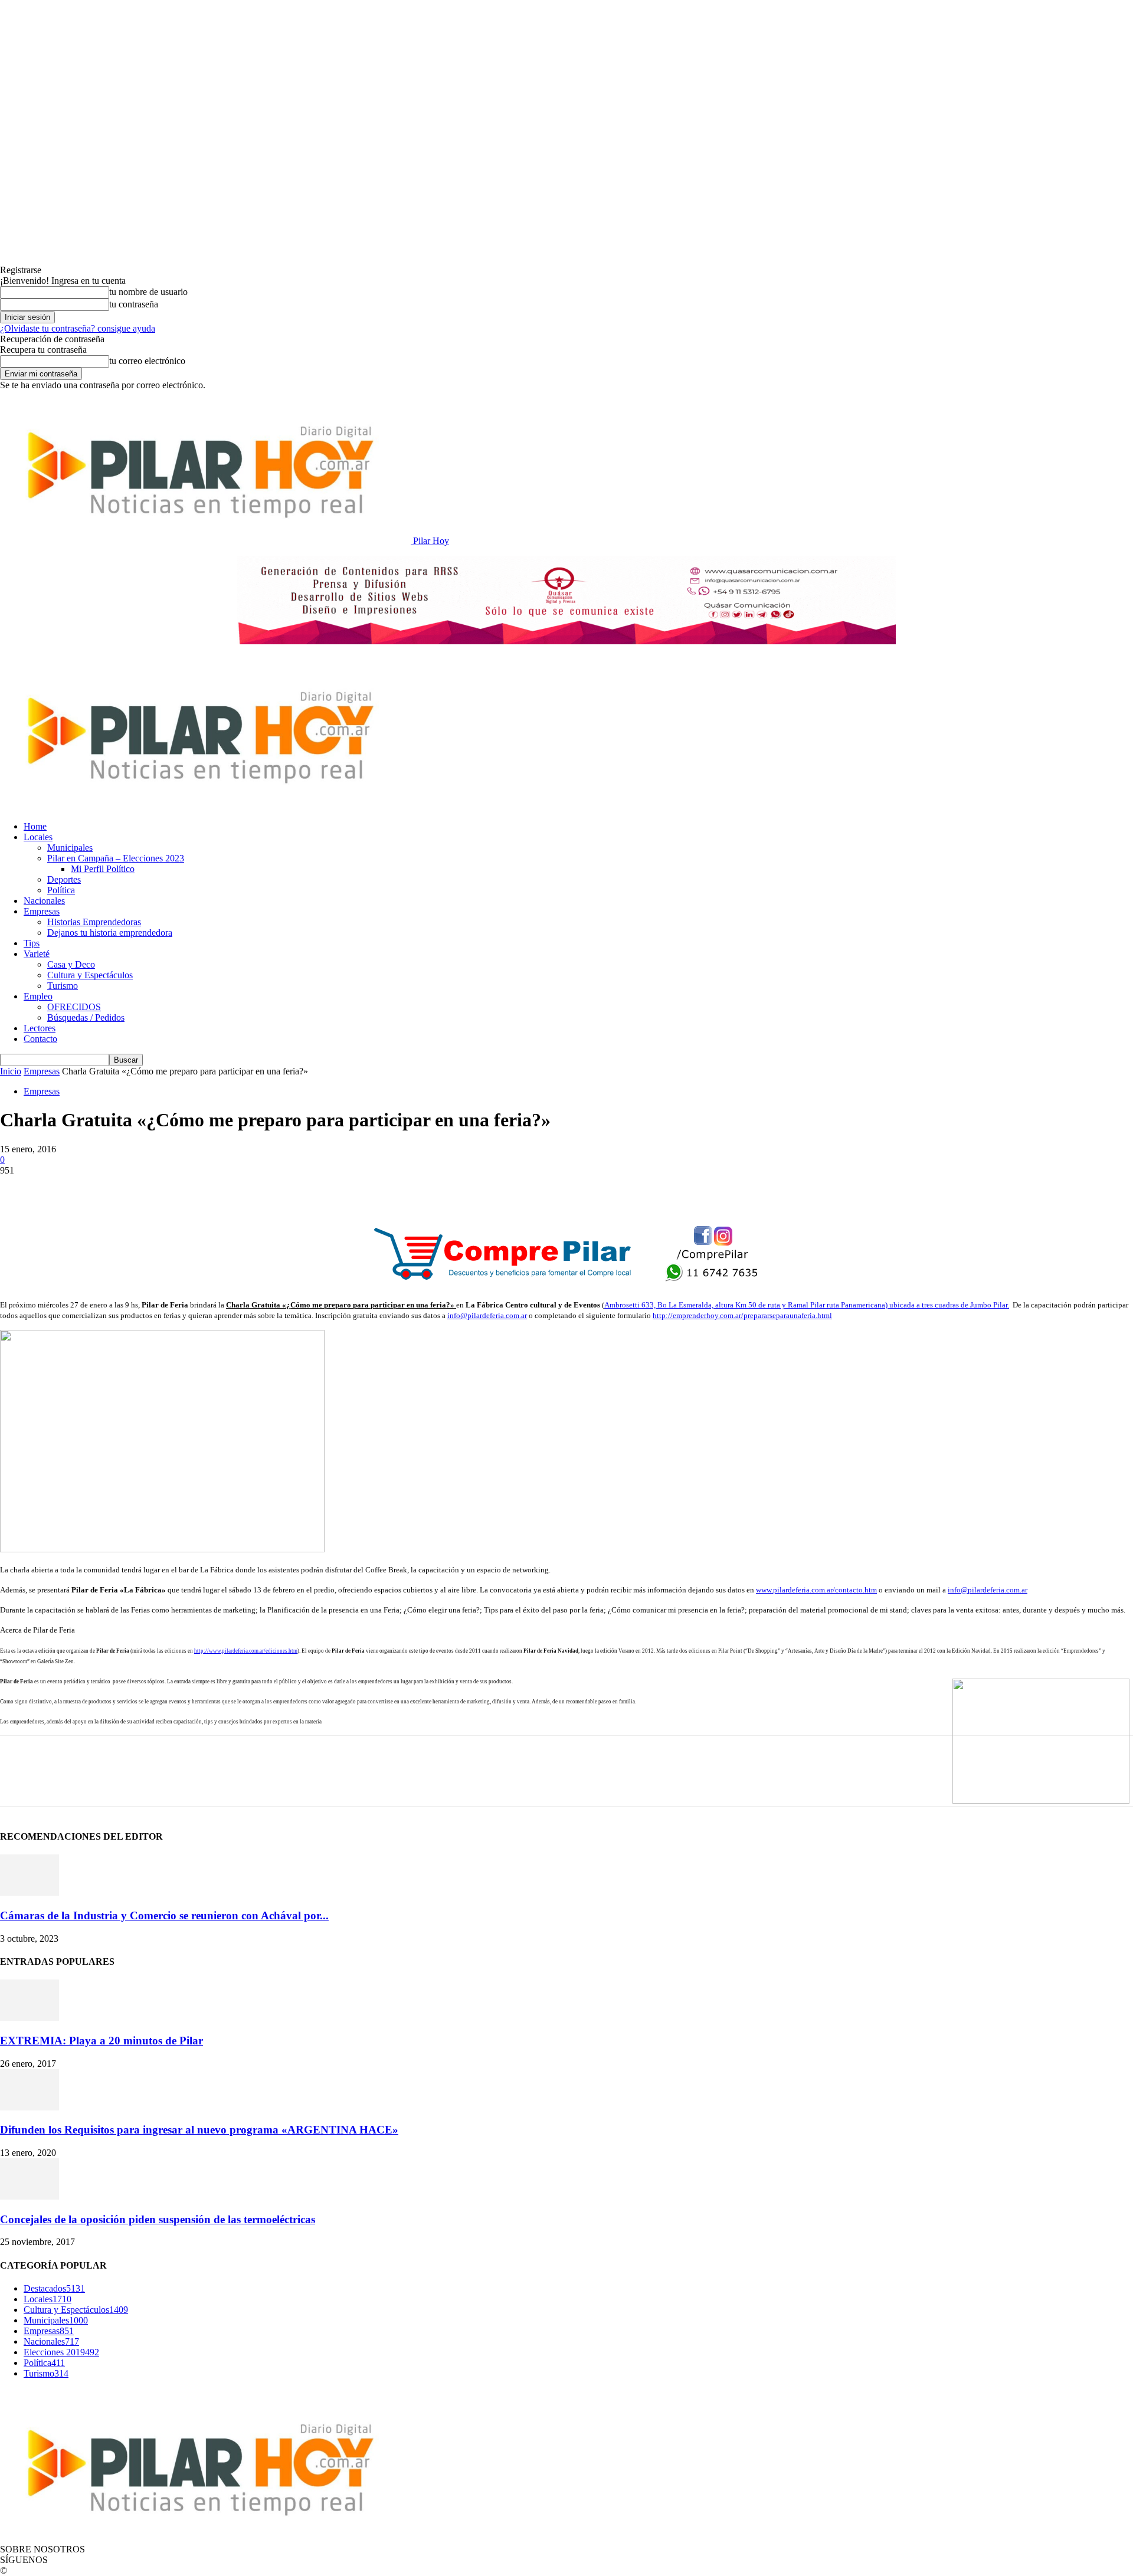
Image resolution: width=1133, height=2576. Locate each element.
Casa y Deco (71, 964)
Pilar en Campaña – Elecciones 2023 (116, 858)
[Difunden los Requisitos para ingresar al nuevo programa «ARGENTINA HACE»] (30, 2107)
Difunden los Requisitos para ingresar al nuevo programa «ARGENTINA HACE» (199, 2130)
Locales (38, 837)
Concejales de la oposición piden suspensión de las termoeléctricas (158, 2219)
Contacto (40, 1039)
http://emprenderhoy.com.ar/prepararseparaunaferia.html (742, 1315)
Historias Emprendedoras (94, 922)
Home (35, 826)
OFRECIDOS (74, 1007)
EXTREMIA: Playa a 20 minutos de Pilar (101, 2041)
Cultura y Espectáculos (90, 975)
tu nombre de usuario (148, 292)
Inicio (11, 1071)
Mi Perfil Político (103, 869)
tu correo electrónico (147, 361)
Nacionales (44, 901)
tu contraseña (134, 304)
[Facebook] (19, 1188)
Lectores (40, 1028)
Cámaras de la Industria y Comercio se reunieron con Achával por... (164, 1915)
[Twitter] (62, 1188)
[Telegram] (274, 1188)
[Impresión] (232, 1188)
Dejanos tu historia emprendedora (110, 933)
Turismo (63, 986)
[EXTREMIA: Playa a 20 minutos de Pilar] (30, 2018)
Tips (32, 943)
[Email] (189, 1188)
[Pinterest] (104, 1188)
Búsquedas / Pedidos (86, 1017)
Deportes (64, 879)
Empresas (42, 911)
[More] (317, 1188)
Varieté (37, 954)
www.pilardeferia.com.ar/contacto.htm (816, 1590)
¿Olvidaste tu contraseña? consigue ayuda (78, 328)
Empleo (38, 996)
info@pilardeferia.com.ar (487, 1315)
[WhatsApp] (147, 1188)
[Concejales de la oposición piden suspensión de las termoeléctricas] (30, 2196)
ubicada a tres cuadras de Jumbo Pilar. (949, 1305)
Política (61, 890)
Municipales (70, 848)
